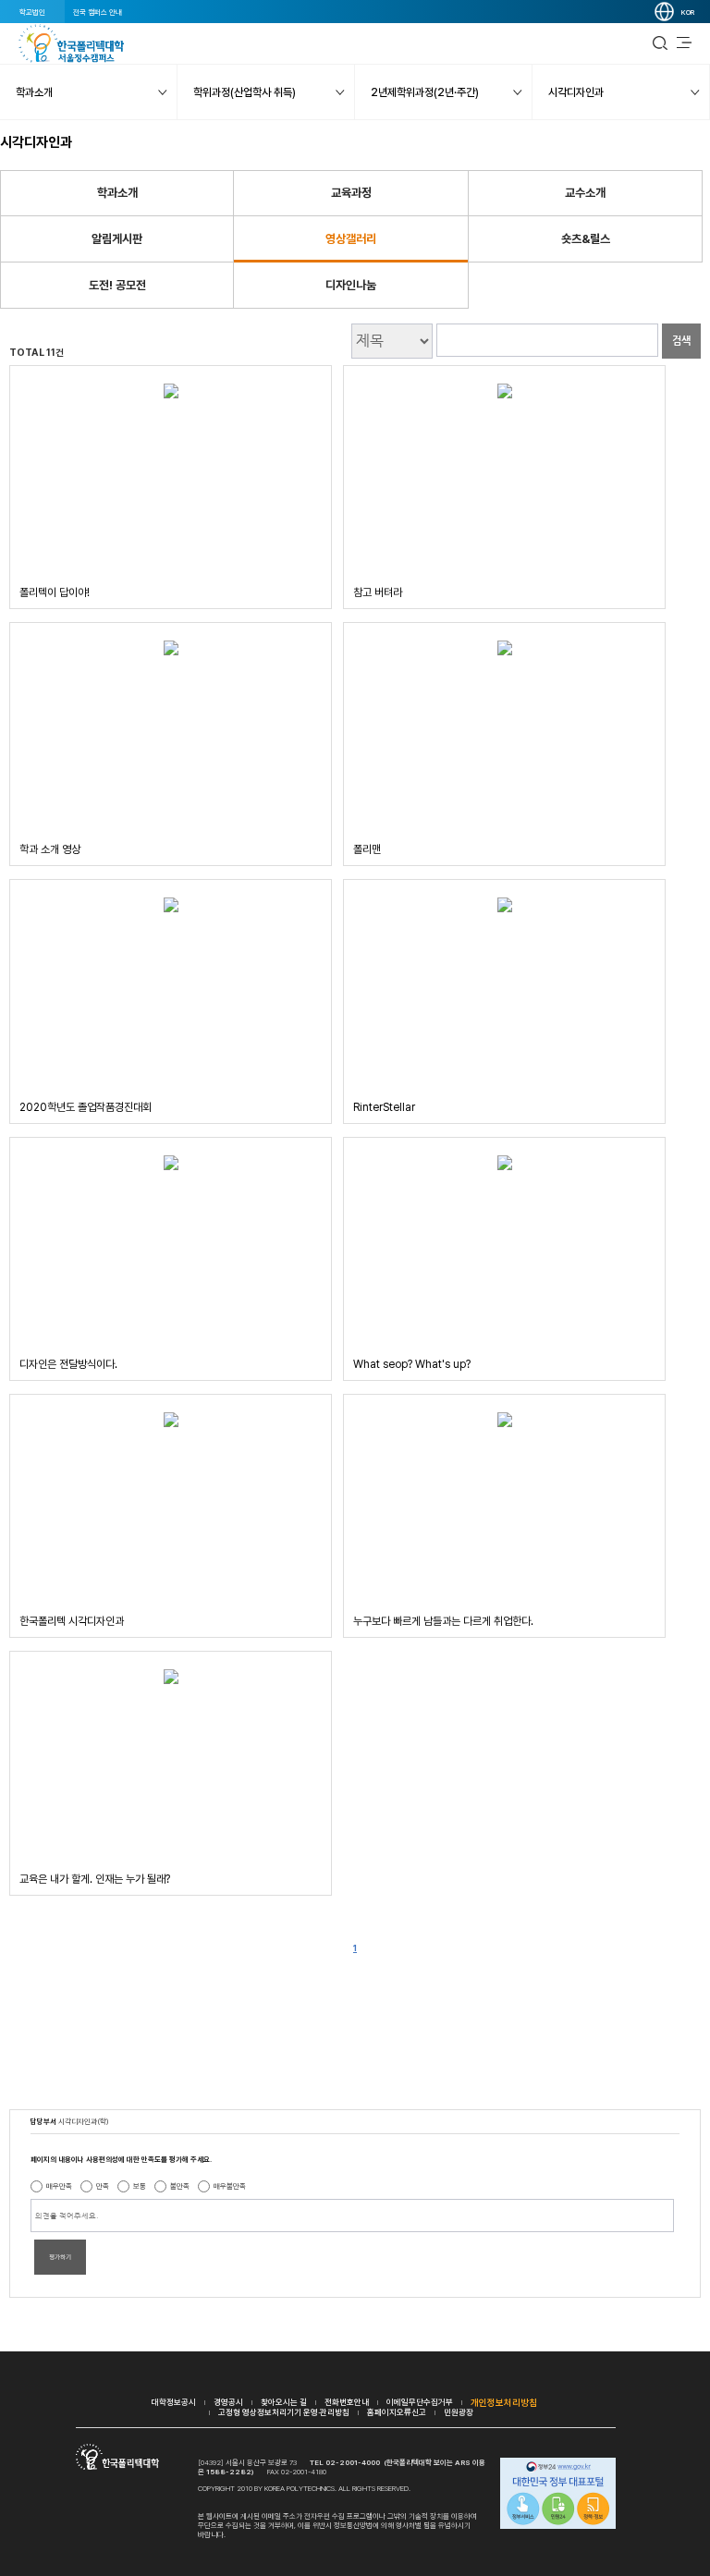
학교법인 (32, 12)
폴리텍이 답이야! (55, 592)
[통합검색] (660, 43)
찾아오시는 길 (284, 2402)
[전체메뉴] (684, 43)
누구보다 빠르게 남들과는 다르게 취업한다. (443, 1621)
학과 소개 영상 (50, 849)
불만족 (180, 2186)
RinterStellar (384, 1107)
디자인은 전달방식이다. (68, 1364)
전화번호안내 (347, 2402)
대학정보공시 (174, 2402)
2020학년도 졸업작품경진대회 (86, 1107)
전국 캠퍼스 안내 (98, 12)
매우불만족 (230, 2186)
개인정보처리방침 (504, 2402)
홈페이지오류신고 (397, 2412)
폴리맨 (367, 849)
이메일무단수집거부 (420, 2402)
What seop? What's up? (412, 1364)
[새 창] (558, 2495)
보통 (140, 2186)
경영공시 (228, 2402)
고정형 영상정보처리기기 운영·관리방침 (284, 2412)
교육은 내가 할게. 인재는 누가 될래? (95, 1879)
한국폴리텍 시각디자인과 (72, 1621)
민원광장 (459, 2412)
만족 (103, 2186)
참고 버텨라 (378, 592)
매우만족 (59, 2186)
